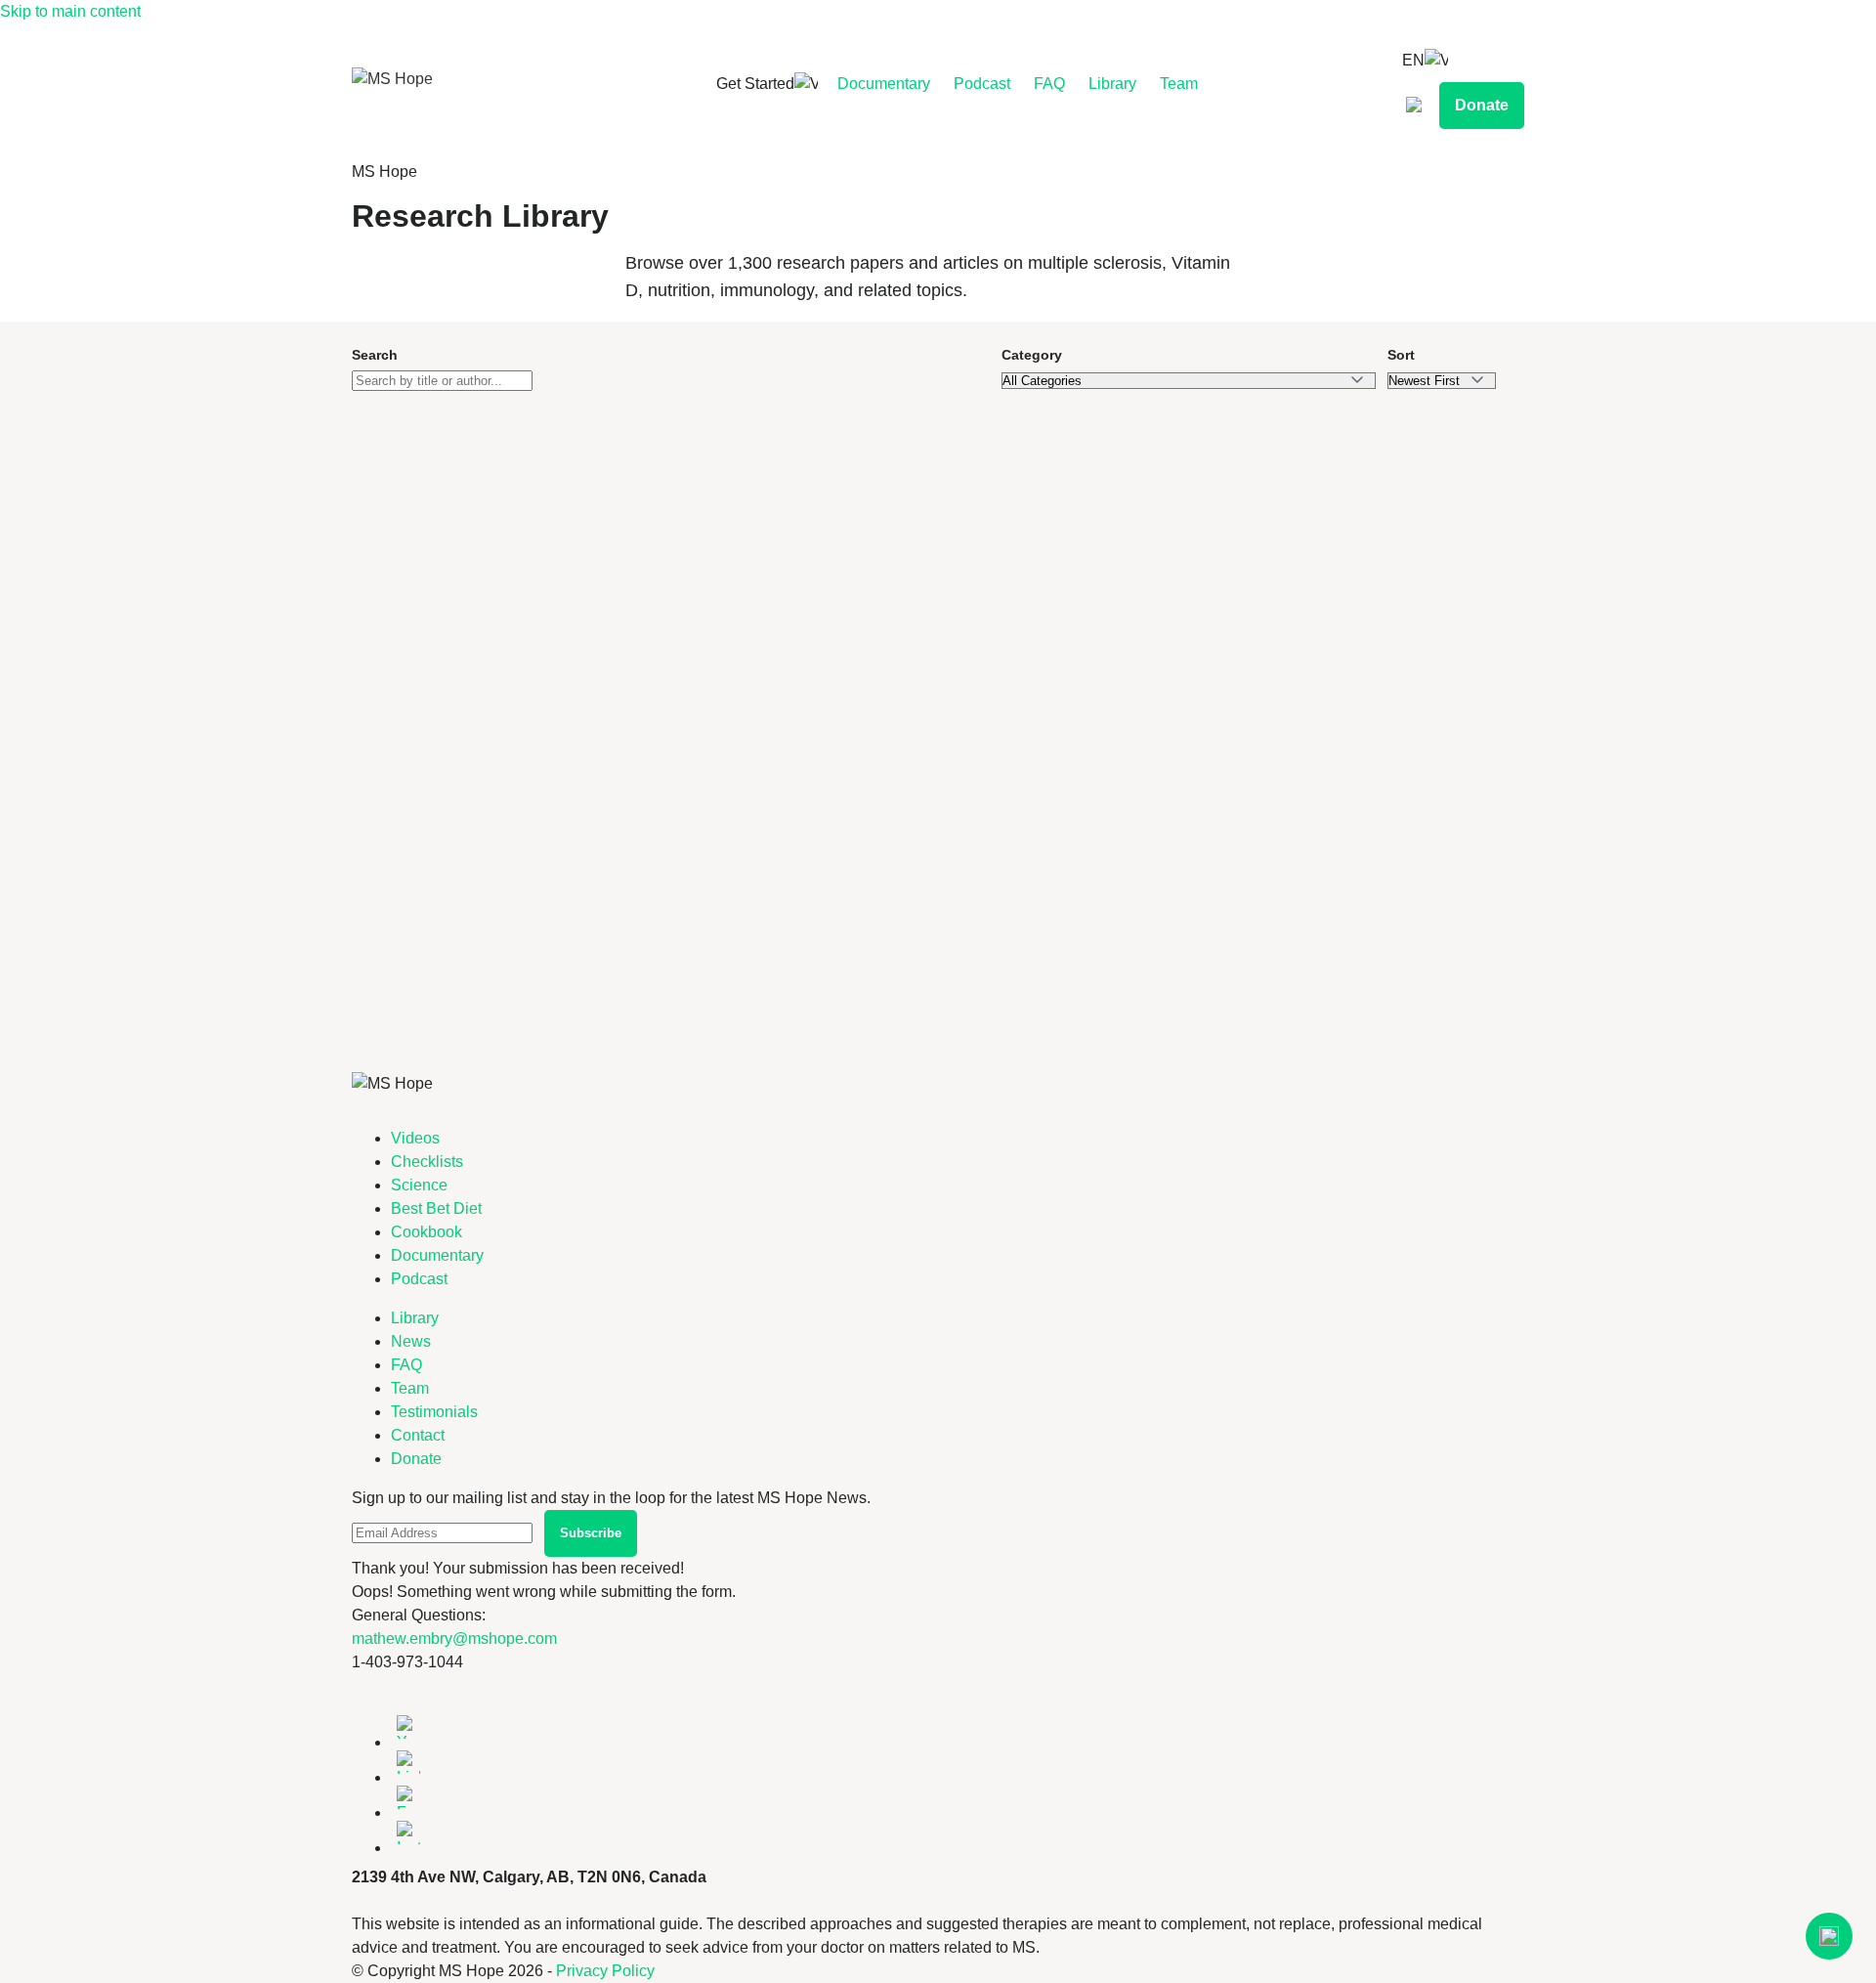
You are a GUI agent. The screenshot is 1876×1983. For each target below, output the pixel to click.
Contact (418, 1435)
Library (1112, 84)
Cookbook (426, 1232)
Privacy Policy (605, 1971)
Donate (1482, 105)
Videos (415, 1138)
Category (1032, 355)
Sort (1401, 355)
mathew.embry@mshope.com (454, 1638)
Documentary (884, 84)
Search (375, 355)
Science (419, 1185)
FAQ (1049, 84)
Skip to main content (70, 11)
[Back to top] (1829, 1936)
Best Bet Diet (436, 1208)
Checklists (427, 1162)
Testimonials (434, 1412)
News (411, 1341)
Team (1179, 84)
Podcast (982, 84)
